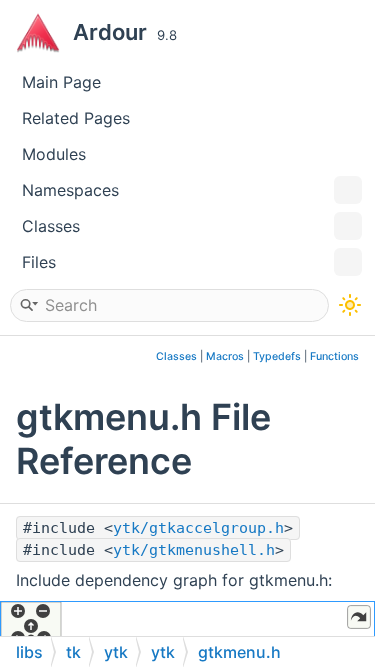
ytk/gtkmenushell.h (194, 550)
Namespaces (70, 190)
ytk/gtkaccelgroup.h (198, 528)
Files (39, 262)
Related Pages (76, 118)
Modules (54, 154)
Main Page (61, 82)
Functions (334, 356)
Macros (225, 356)
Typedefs (277, 356)
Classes (51, 226)
